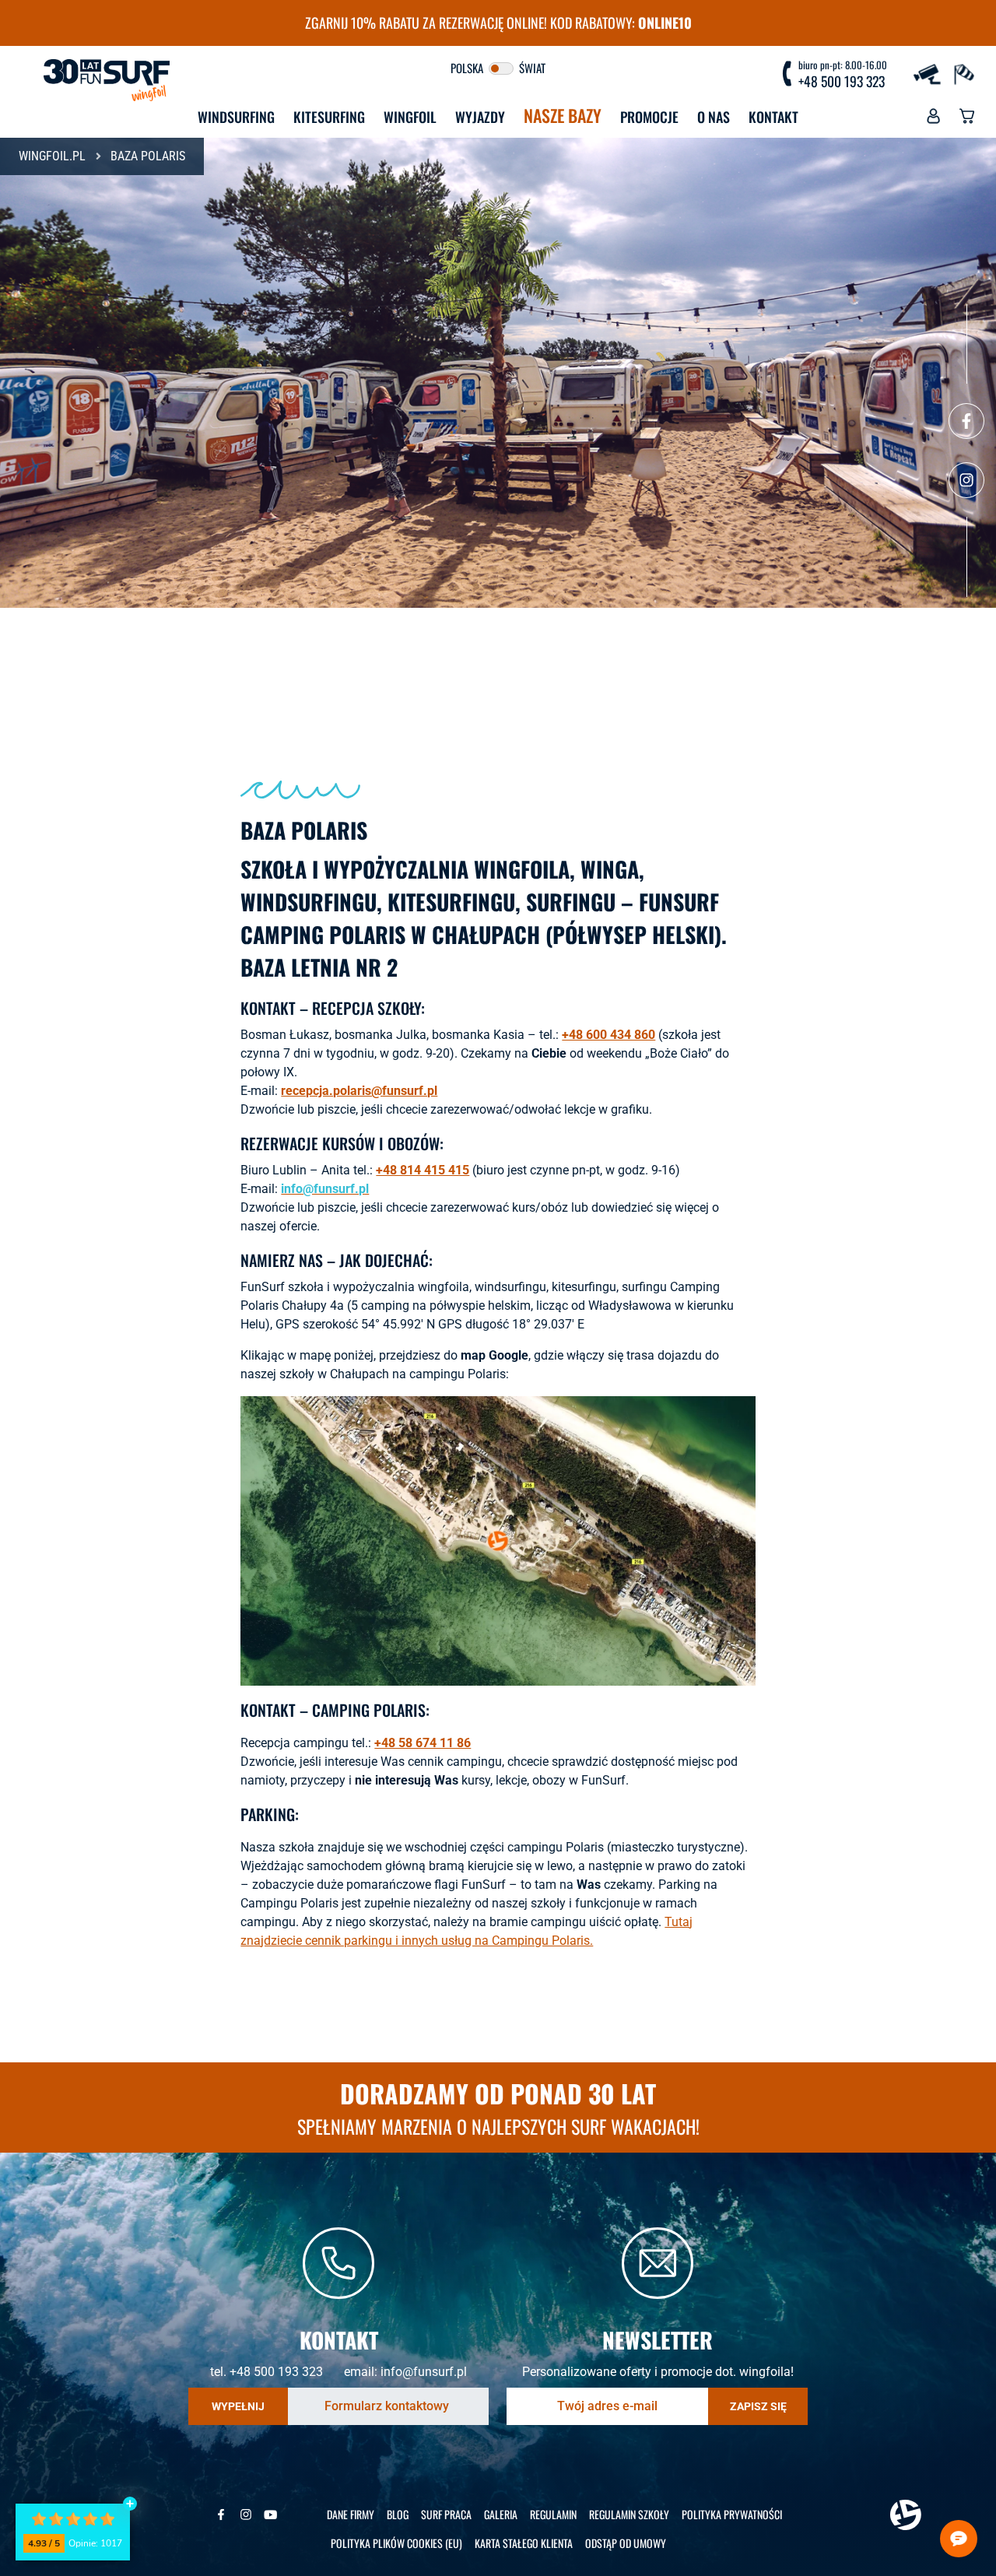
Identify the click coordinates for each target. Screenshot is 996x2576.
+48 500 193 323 (842, 82)
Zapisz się (758, 2406)
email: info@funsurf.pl (405, 2372)
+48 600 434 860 (608, 1035)
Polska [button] (468, 68)
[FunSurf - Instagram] (246, 2515)
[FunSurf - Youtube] (271, 2515)
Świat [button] (531, 68)
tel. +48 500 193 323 (267, 2372)
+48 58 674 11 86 (423, 1743)
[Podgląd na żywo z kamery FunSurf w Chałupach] (929, 72)
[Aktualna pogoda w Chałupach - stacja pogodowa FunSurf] (963, 72)
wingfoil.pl (52, 156)
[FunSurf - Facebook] (221, 2515)
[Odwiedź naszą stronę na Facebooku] (966, 421)
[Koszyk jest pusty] (967, 120)
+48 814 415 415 (423, 1170)
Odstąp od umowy (626, 2543)
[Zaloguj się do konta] (933, 120)
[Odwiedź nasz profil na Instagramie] (966, 480)
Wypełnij (238, 2406)
